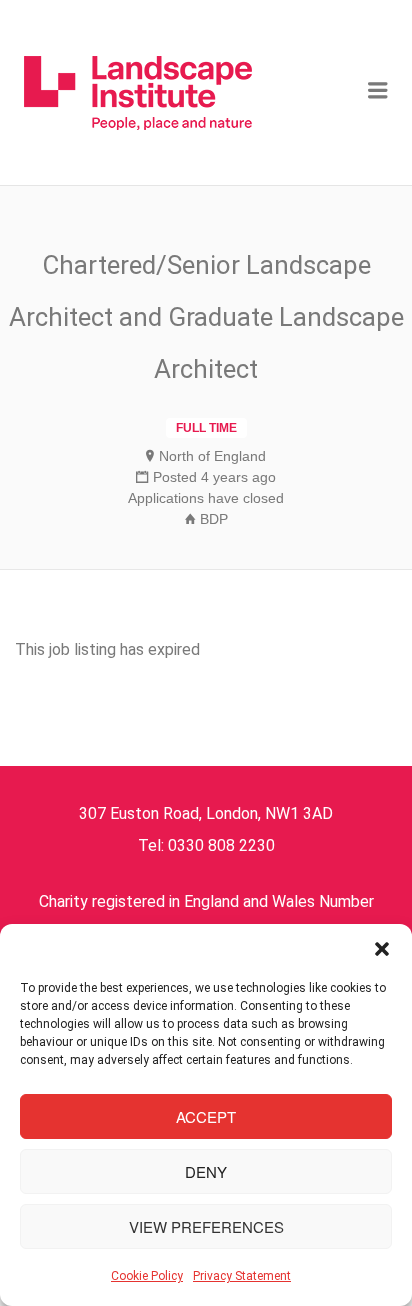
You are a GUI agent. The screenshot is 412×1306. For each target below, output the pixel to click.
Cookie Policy (147, 1276)
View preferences (206, 1226)
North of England (212, 456)
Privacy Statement (242, 1276)
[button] (382, 949)
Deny (206, 1171)
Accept (206, 1116)
